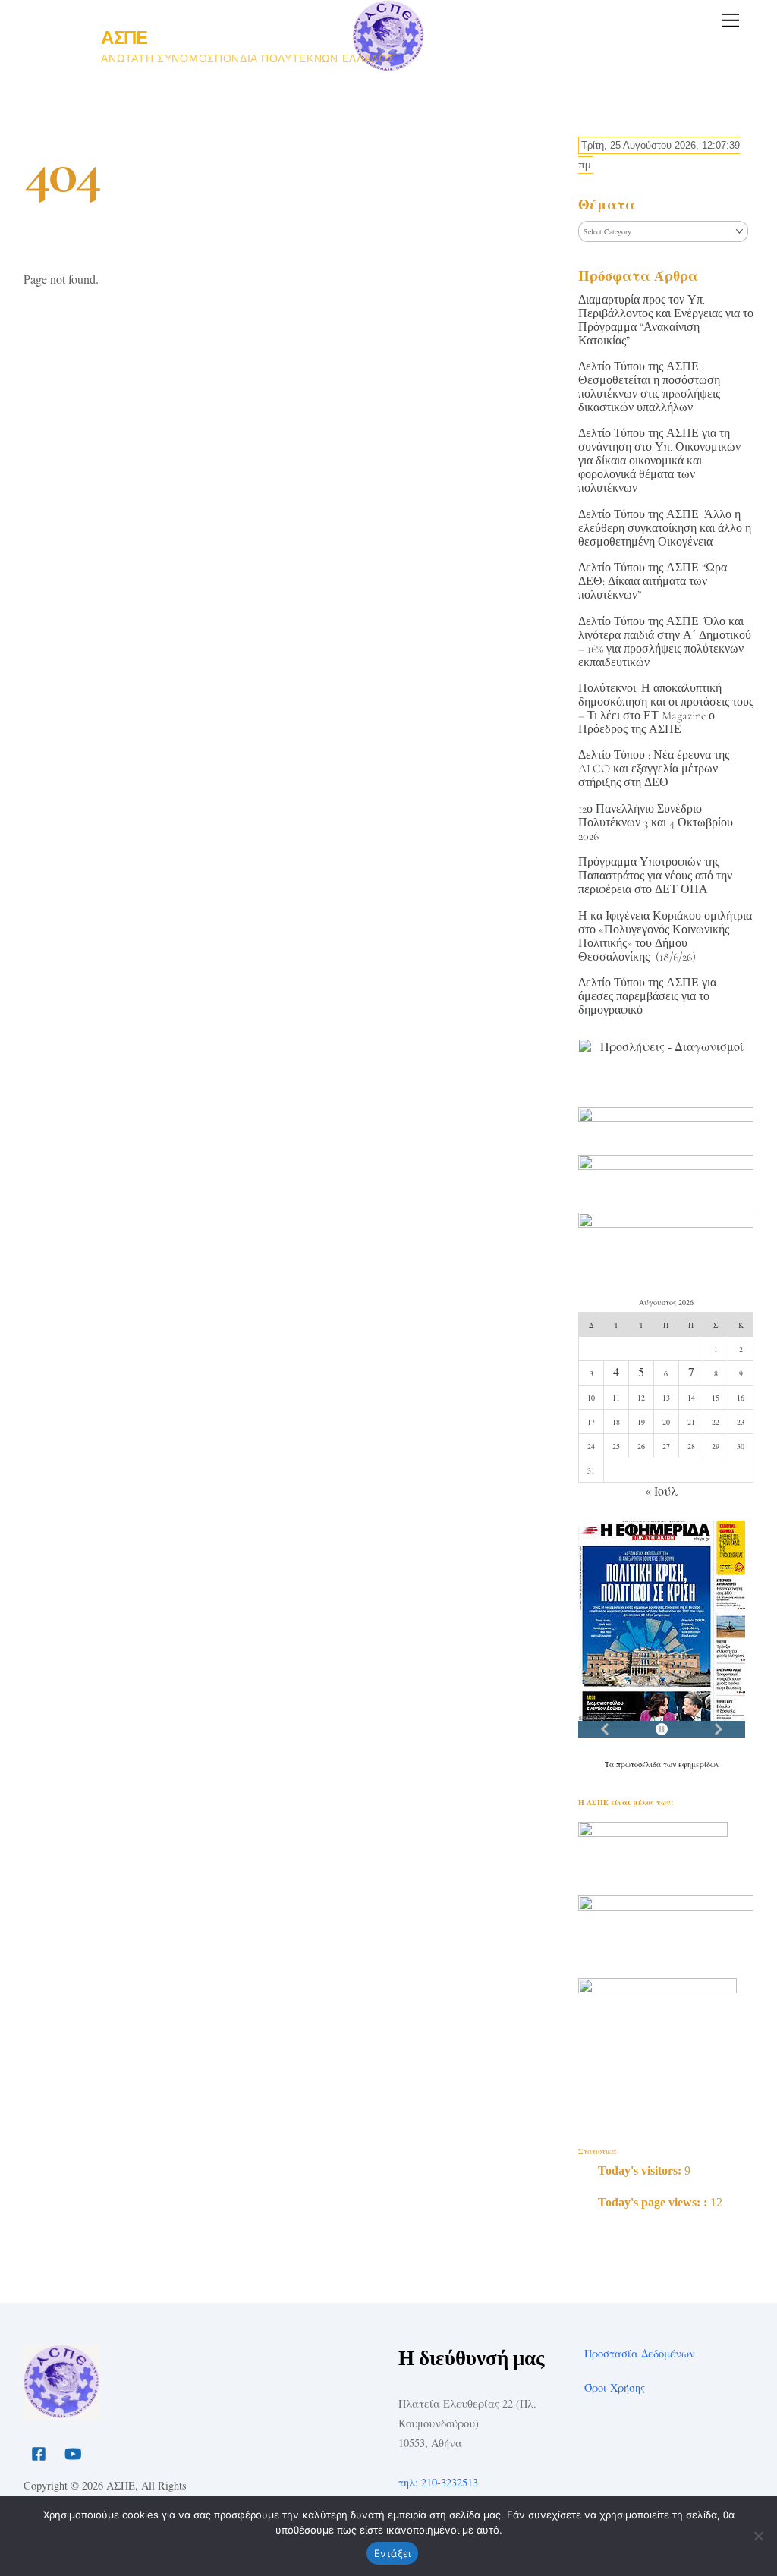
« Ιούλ (661, 1491)
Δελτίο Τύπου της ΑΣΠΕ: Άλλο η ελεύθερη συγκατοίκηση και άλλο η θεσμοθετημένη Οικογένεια (665, 528)
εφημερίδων (699, 1764)
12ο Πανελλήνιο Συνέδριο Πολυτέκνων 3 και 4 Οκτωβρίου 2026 (656, 822)
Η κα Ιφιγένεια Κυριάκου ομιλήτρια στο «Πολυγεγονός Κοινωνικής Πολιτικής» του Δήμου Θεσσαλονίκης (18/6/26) (665, 936)
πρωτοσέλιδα (640, 1764)
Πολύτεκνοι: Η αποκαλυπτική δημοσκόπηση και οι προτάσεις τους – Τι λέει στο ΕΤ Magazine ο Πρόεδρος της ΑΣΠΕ (666, 709)
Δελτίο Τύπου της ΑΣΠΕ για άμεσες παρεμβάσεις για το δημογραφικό (647, 996)
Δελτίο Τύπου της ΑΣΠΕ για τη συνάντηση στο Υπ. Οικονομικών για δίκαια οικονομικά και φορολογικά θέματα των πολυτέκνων (659, 461)
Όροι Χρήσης (615, 2387)
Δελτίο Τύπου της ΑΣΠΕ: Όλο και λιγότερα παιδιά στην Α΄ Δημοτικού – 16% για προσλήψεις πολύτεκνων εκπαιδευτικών (665, 642)
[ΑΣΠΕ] (61, 2413)
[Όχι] (758, 2536)
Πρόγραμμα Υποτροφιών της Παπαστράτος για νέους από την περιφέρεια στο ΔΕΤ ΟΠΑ (655, 876)
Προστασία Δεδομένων (640, 2353)
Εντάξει (393, 2553)
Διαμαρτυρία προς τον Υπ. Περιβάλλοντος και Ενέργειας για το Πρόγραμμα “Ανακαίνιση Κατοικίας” (666, 320)
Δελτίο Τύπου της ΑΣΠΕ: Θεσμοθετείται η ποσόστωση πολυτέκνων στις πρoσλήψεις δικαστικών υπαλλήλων (649, 387)
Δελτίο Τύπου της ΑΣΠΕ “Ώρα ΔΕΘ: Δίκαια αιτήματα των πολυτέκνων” (653, 581)
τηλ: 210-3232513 (438, 2482)
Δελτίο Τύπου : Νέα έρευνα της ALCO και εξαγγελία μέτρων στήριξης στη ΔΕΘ (654, 769)
